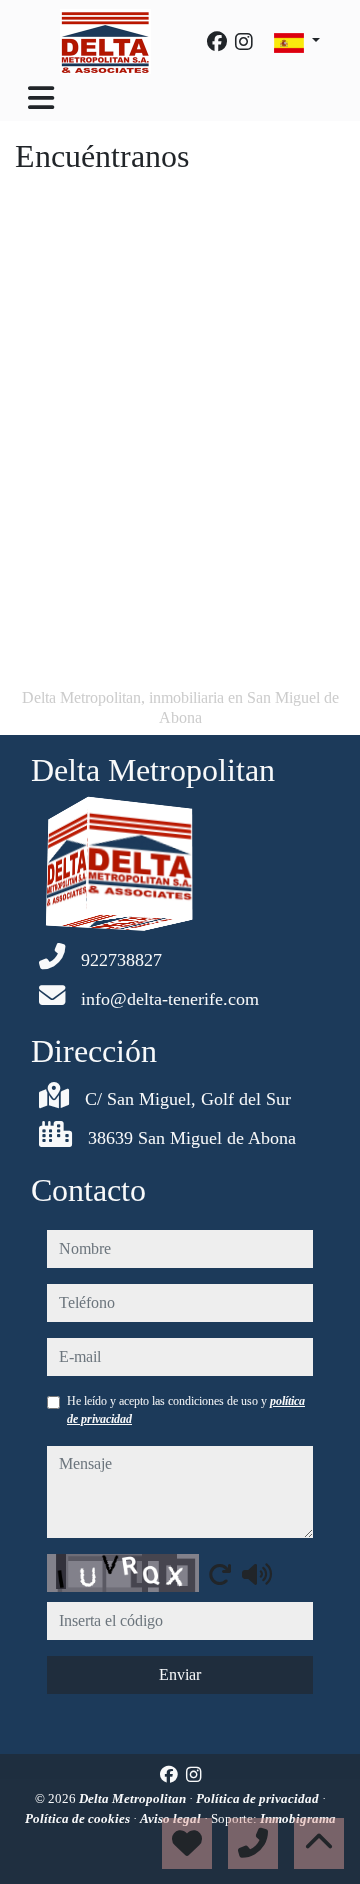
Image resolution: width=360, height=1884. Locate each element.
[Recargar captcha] (220, 1574)
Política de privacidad (259, 1798)
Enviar (180, 1674)
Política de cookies (79, 1818)
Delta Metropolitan (134, 1798)
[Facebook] (217, 42)
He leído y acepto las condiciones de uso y (186, 1410)
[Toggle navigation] (41, 98)
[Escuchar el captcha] (257, 1574)
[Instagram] (244, 42)
